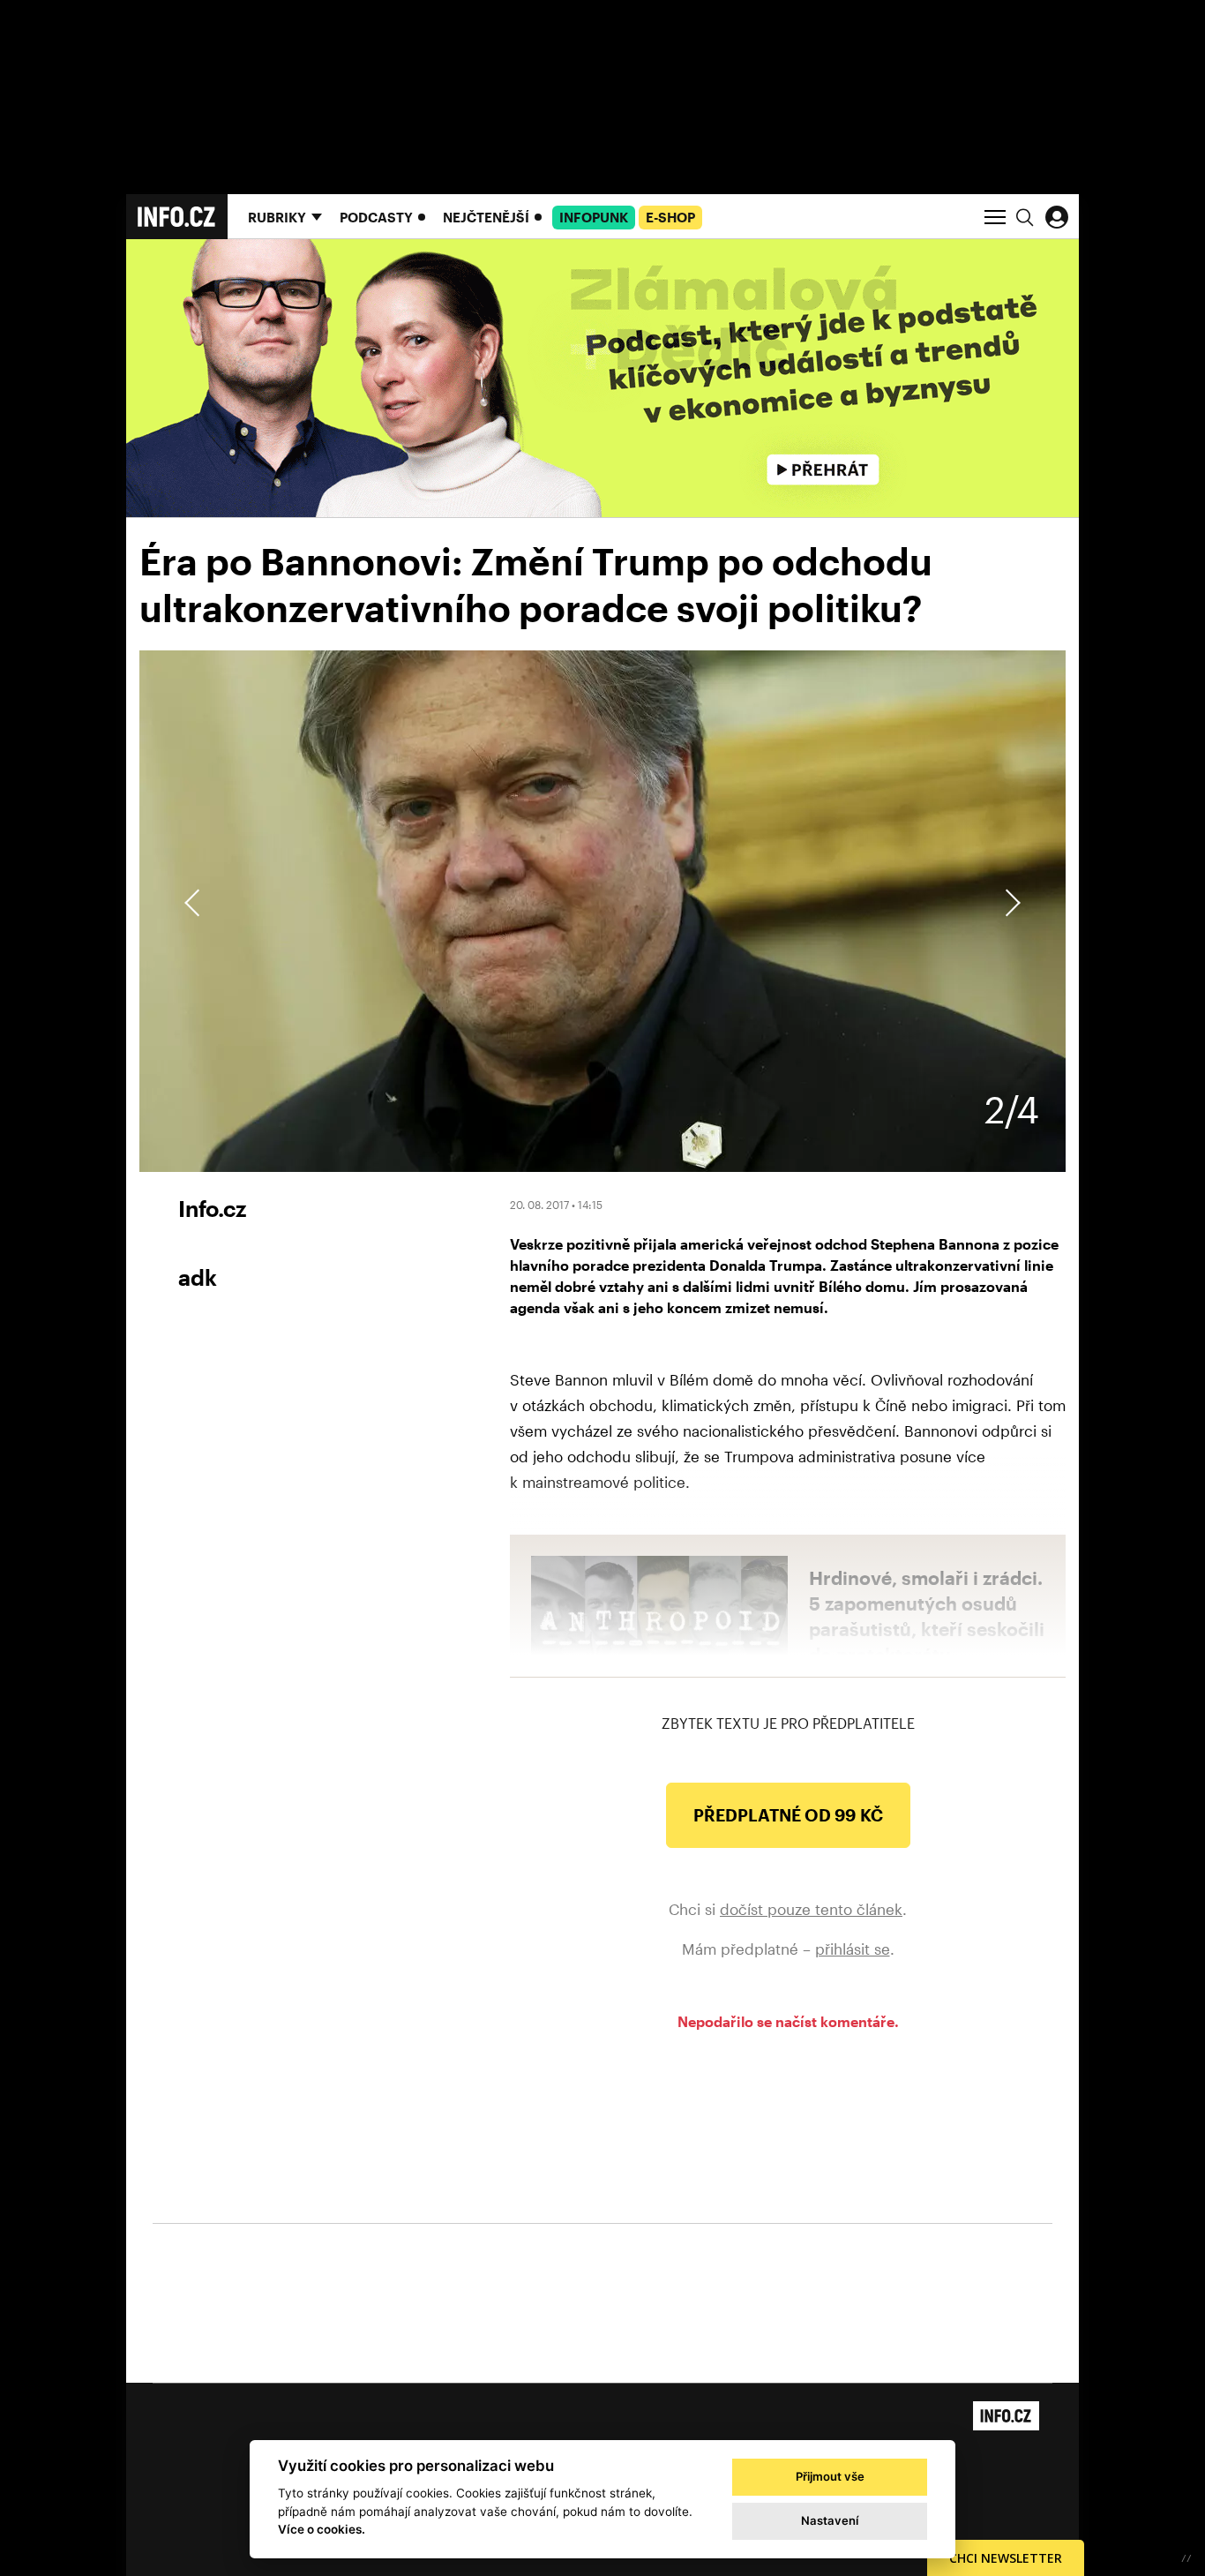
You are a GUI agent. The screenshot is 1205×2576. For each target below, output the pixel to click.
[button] (1010, 903)
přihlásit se (853, 1949)
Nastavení (830, 2520)
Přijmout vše (830, 2476)
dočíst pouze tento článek (811, 1909)
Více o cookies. (322, 2529)
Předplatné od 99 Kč (788, 1815)
